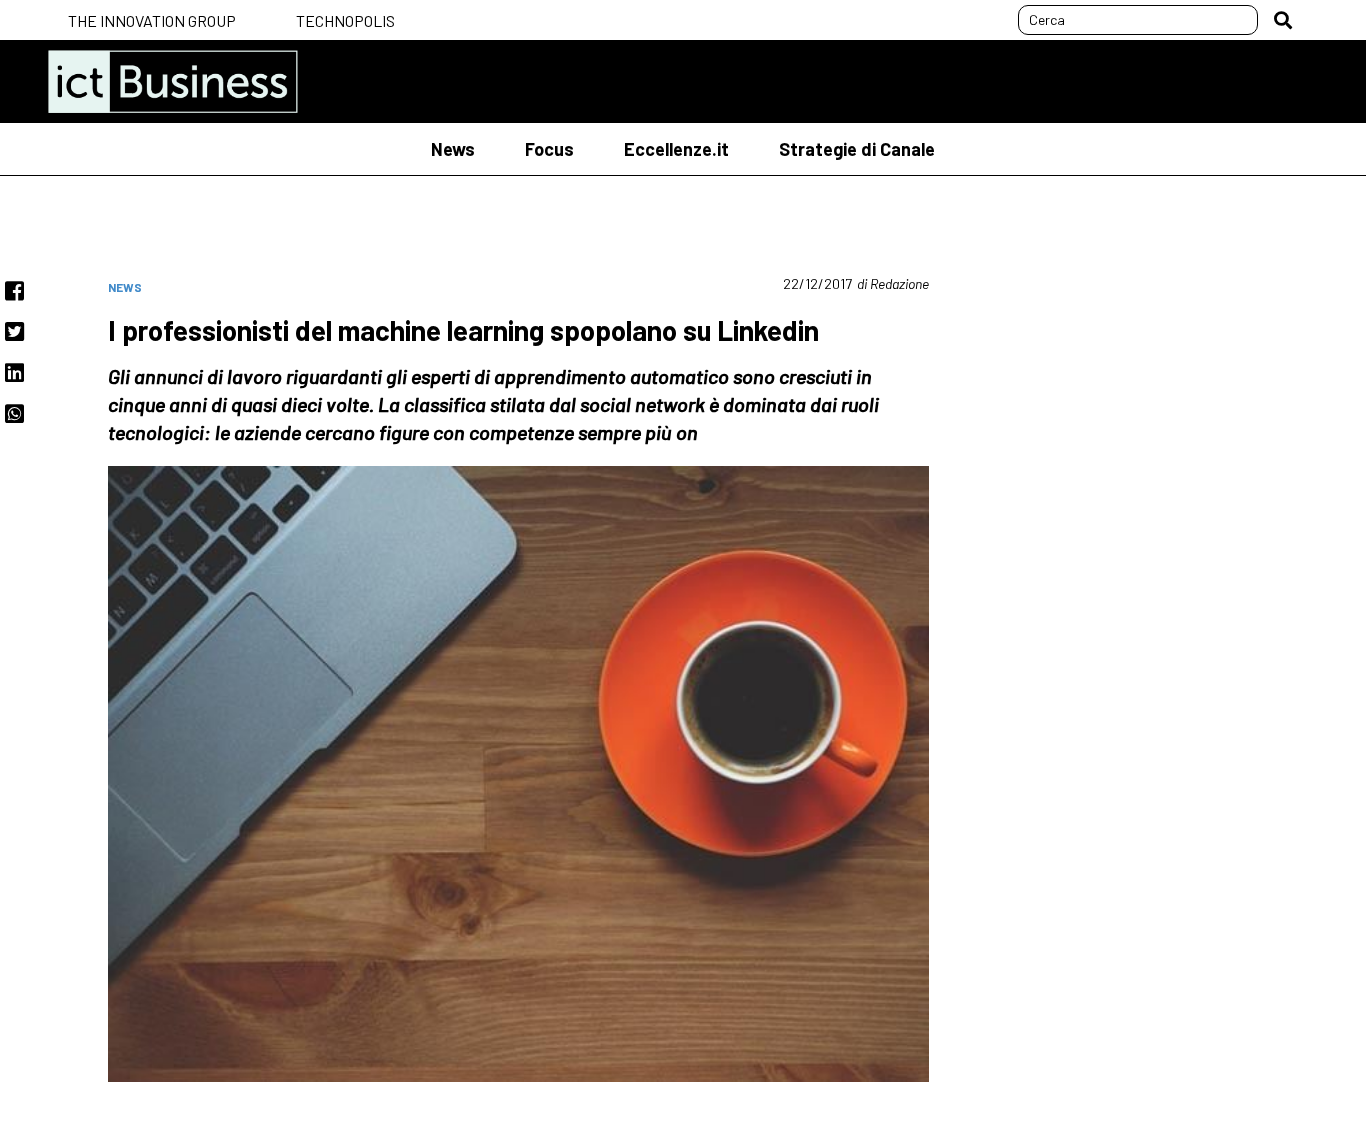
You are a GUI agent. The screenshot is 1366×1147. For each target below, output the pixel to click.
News (453, 149)
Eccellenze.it (676, 149)
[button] (1283, 20)
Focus (549, 149)
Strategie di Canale (857, 149)
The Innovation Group (152, 20)
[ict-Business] (173, 81)
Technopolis (345, 20)
